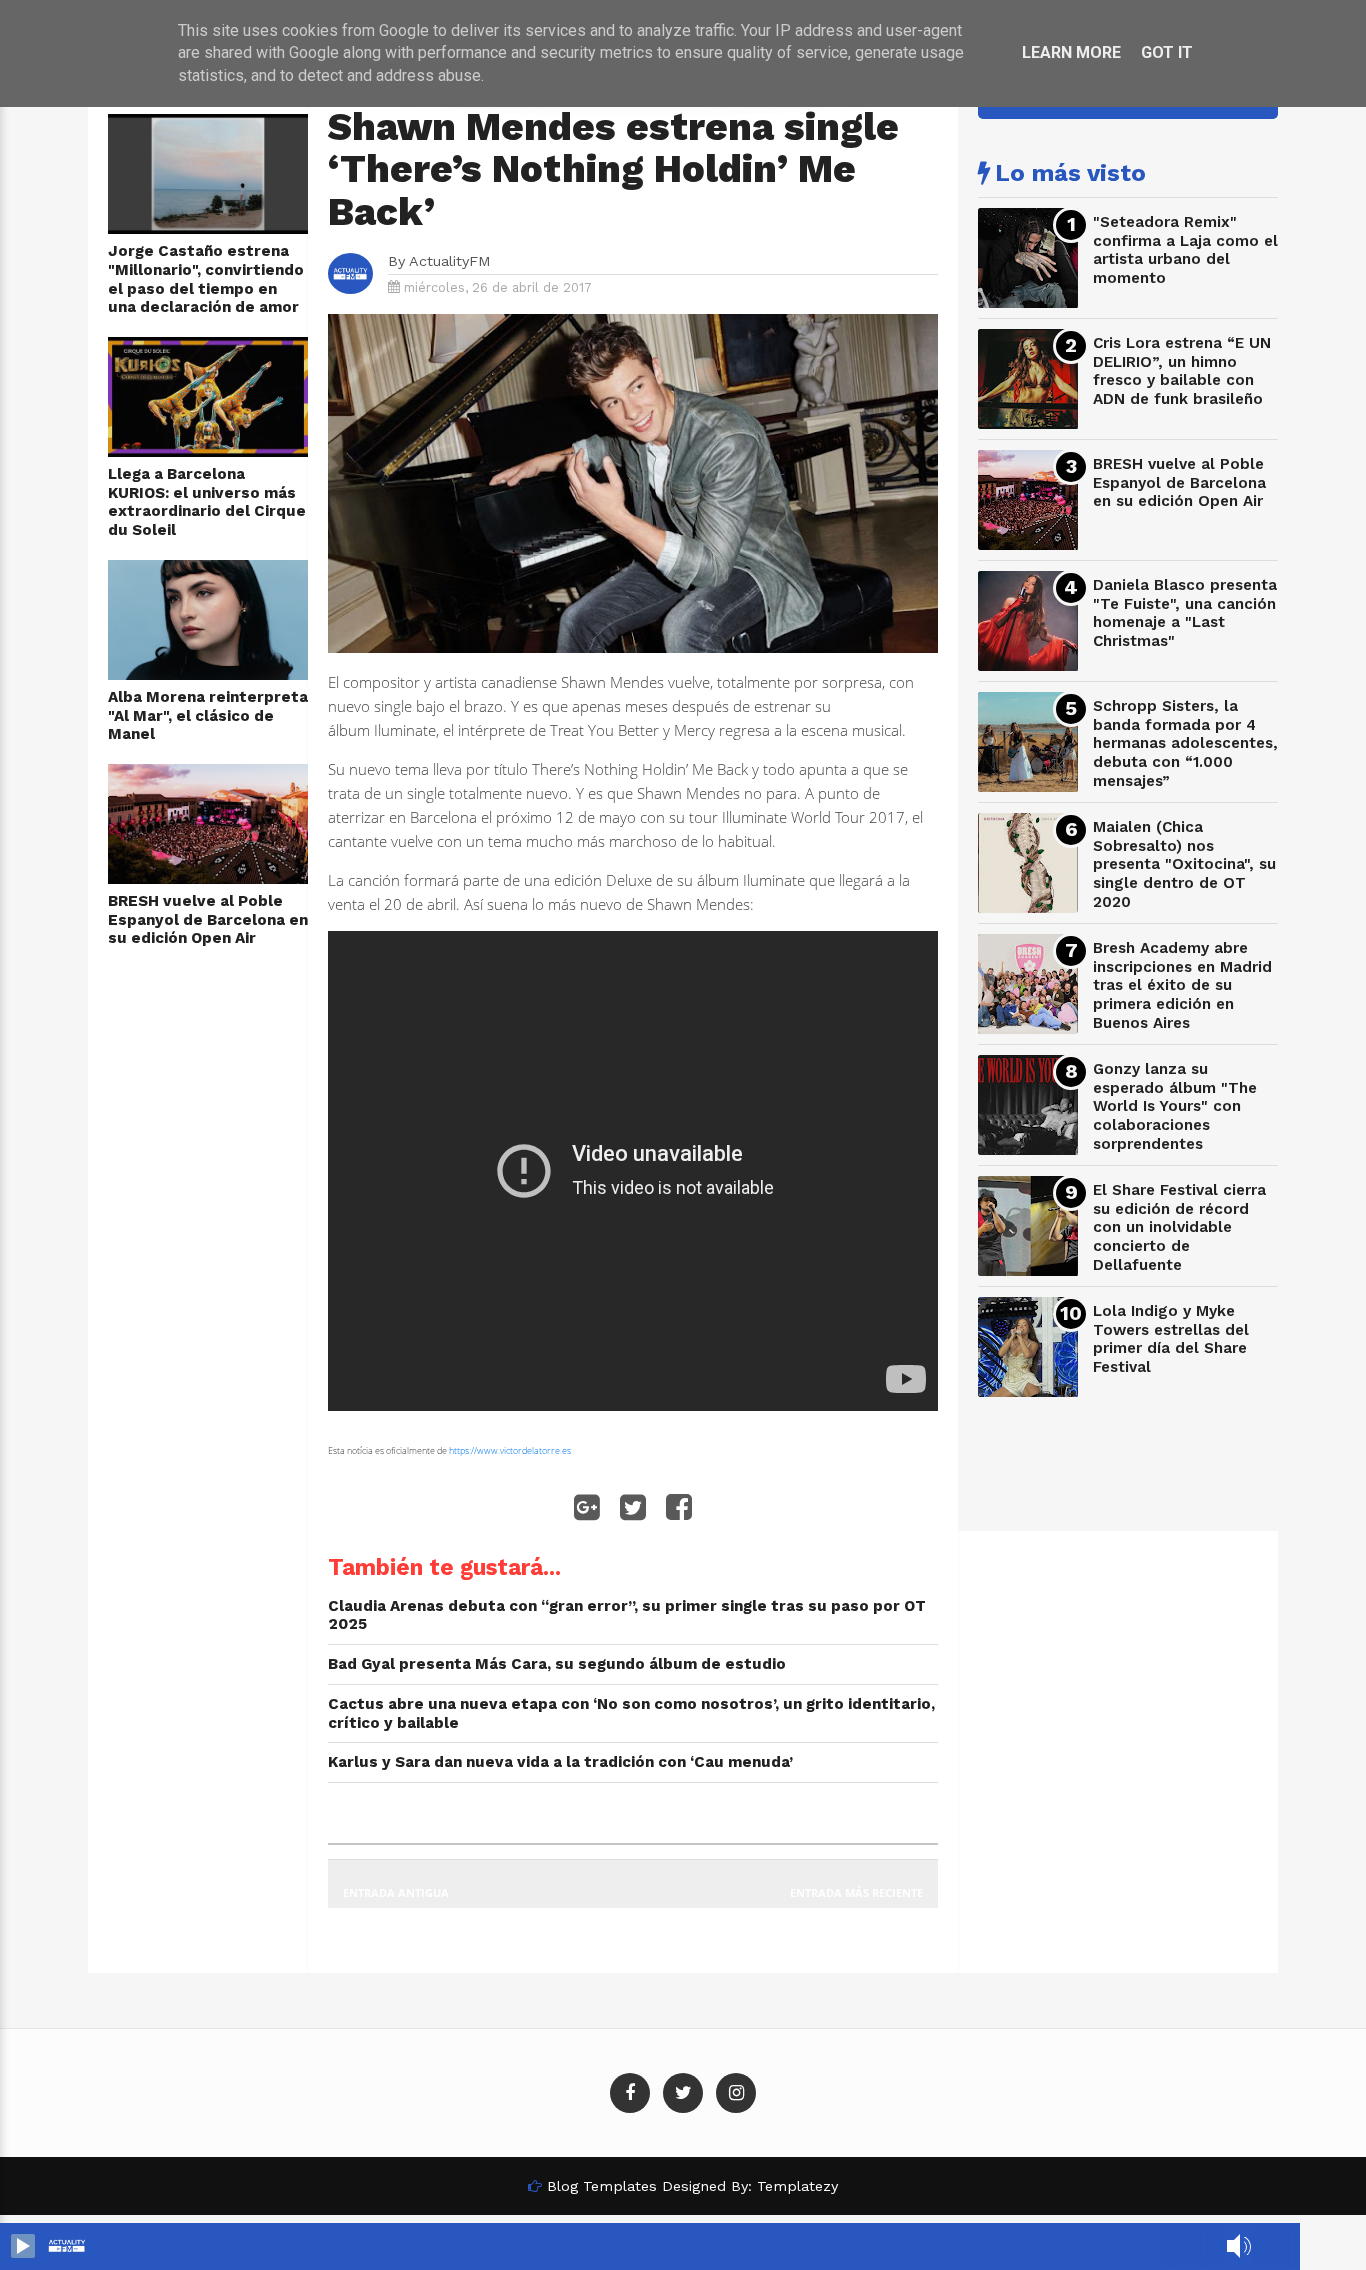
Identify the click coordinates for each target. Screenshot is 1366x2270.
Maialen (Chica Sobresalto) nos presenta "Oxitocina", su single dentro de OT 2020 (1184, 864)
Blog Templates (602, 2186)
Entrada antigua (396, 1892)
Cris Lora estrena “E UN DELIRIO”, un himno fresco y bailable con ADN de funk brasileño (1182, 371)
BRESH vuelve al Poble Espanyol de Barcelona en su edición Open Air (208, 919)
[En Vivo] (23, 2246)
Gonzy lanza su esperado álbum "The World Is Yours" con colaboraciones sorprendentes (1175, 1106)
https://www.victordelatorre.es (510, 1450)
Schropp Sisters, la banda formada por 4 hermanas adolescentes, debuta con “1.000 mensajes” (1185, 743)
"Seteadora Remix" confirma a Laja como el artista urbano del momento (1185, 250)
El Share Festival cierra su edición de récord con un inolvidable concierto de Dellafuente (1179, 1227)
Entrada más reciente (856, 1892)
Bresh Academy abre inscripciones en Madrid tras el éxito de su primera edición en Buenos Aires (1182, 985)
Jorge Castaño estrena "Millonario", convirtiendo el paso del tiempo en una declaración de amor (206, 279)
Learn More (1071, 52)
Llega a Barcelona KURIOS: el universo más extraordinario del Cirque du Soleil (207, 502)
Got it (1167, 52)
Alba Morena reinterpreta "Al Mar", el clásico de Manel (208, 715)
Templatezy (797, 2186)
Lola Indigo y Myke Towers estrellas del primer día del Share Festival (1171, 1339)
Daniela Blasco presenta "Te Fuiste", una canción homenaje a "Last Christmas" (1185, 613)
